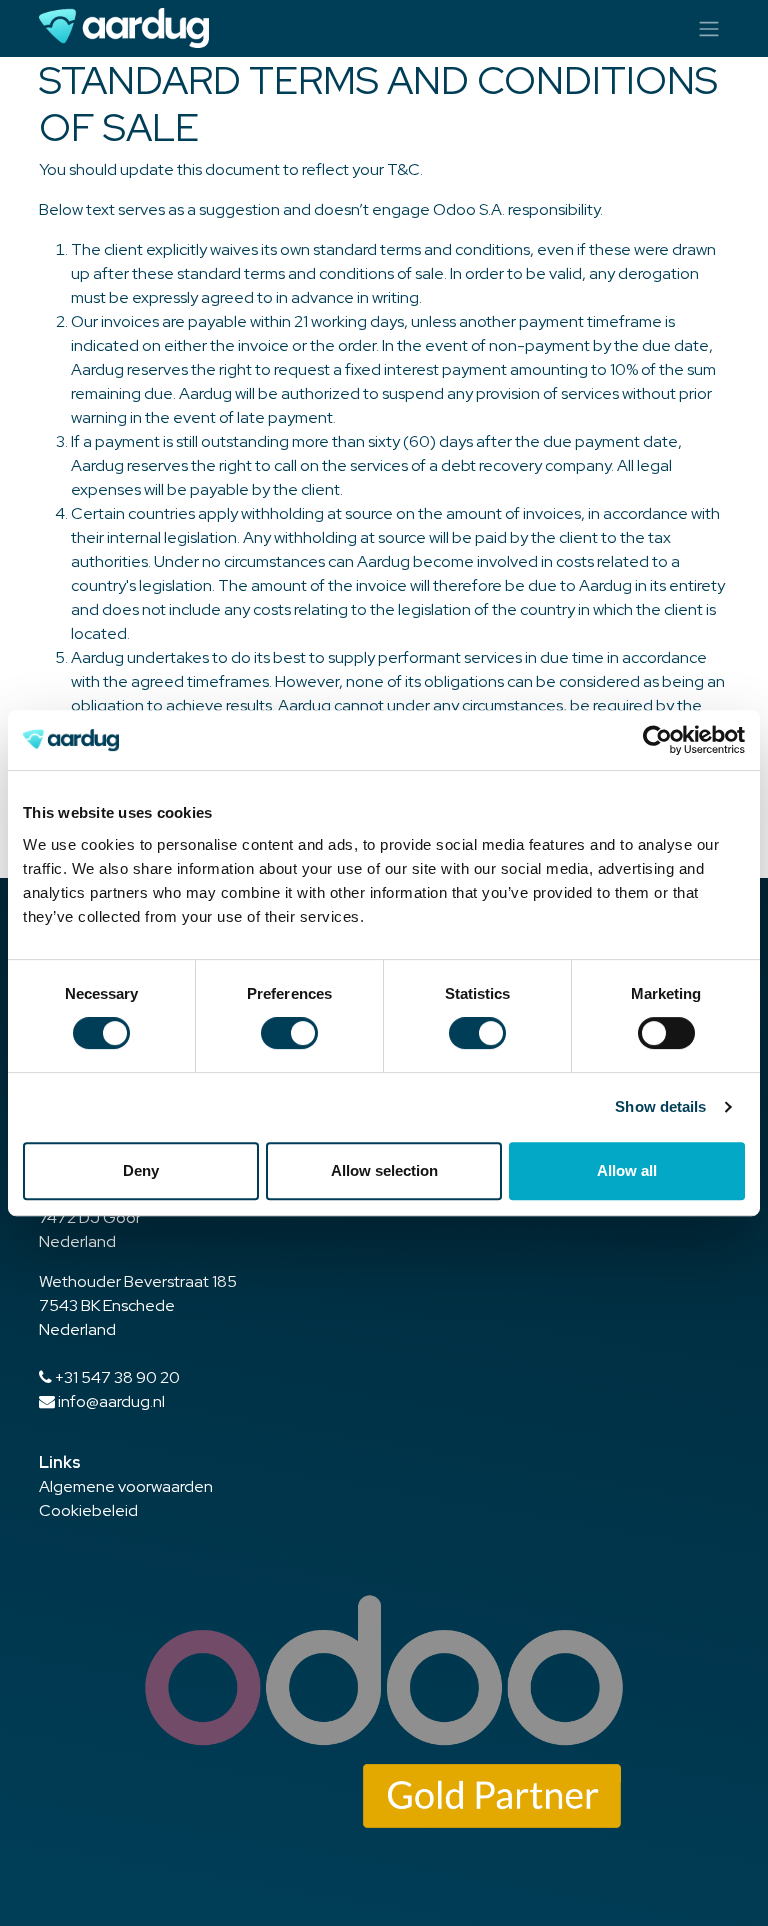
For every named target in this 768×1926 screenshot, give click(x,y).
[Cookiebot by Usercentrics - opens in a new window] (657, 740)
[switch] (289, 1033)
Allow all (627, 1170)
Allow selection (384, 1170)
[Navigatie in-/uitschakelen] (709, 28)
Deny (141, 1170)
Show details (660, 1106)
